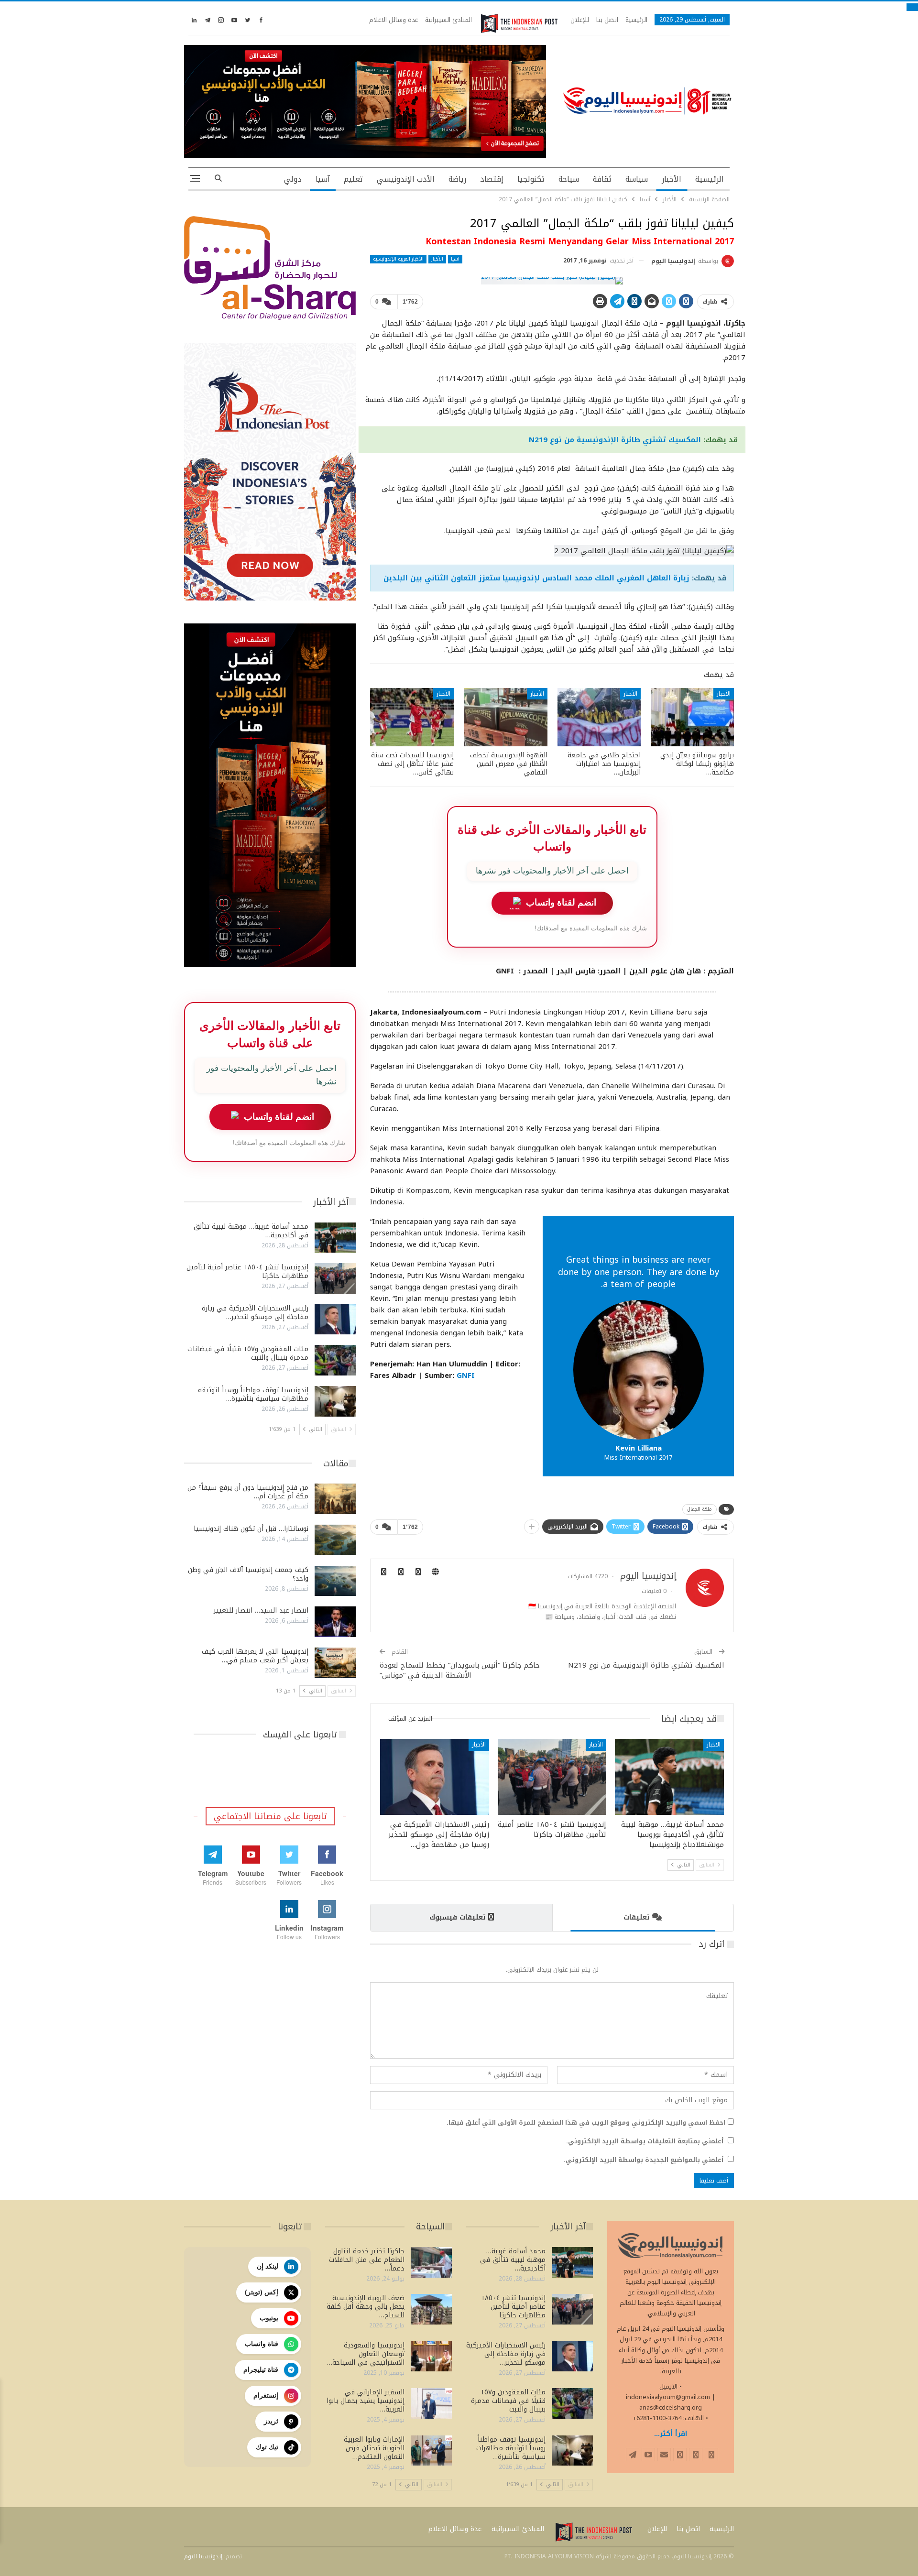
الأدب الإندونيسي (406, 179)
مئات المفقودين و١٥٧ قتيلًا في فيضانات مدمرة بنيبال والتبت (248, 1353)
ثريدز (271, 2421)
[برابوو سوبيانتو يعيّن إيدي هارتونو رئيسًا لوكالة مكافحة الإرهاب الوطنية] (692, 717)
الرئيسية (636, 20)
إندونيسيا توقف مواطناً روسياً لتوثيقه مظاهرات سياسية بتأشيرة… (253, 1394)
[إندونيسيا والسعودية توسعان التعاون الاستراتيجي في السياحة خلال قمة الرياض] (431, 2357)
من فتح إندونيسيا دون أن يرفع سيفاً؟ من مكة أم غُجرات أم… (248, 1492)
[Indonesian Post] (519, 23)
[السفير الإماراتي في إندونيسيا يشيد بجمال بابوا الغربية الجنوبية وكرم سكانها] (431, 2403)
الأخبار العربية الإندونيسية (398, 259)
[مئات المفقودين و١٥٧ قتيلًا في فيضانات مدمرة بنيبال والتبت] (335, 1360)
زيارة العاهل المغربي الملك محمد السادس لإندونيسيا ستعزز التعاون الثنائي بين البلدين (536, 578)
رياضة (457, 179)
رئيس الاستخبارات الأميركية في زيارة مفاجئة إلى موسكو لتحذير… (255, 1313)
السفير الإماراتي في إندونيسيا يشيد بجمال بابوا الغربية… (366, 2401)
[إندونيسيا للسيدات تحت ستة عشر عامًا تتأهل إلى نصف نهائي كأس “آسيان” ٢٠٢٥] (412, 717)
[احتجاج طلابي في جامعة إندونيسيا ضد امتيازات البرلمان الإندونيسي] (599, 717)
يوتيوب (269, 2318)
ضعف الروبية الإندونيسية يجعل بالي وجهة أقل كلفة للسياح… (366, 2307)
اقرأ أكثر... (671, 2434)
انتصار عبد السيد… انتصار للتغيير (261, 1610)
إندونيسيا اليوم (203, 2556)
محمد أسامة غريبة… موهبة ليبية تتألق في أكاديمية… (251, 1231)
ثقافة (602, 179)
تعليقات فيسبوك (457, 1917)
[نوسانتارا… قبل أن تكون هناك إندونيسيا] (335, 1540)
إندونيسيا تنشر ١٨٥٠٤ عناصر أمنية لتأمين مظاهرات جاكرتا (247, 1272)
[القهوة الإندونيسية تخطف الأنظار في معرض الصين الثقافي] (506, 717)
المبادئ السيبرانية (448, 20)
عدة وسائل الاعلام (393, 20)
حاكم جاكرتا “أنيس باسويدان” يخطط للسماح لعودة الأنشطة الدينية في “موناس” (460, 1670)
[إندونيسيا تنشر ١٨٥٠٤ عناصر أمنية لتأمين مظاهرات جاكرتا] (552, 1777)
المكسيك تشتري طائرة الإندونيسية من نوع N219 (615, 440)
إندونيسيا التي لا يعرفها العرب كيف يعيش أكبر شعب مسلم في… (255, 1656)
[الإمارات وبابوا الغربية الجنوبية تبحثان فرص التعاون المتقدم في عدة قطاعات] (431, 2451)
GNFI (466, 1375)
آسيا (323, 179)
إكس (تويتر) (262, 2292)
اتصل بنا (607, 20)
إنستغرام (266, 2395)
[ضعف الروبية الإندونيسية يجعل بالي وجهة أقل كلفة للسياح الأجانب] (431, 2309)
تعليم (353, 179)
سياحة (569, 179)
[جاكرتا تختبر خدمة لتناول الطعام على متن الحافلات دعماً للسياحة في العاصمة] (431, 2262)
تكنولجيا (531, 179)
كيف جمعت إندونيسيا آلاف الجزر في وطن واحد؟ (248, 1574)
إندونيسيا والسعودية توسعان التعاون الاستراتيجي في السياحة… (366, 2354)
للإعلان (580, 20)
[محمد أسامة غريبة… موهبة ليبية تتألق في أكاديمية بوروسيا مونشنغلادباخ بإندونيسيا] (669, 1777)
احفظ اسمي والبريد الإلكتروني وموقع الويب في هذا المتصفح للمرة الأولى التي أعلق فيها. (586, 2123)
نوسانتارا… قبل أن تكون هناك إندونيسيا (251, 1529)
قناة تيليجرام (261, 2369)
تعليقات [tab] (636, 1917)
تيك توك (267, 2447)
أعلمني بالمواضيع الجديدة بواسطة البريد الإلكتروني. (644, 2160)
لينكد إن (268, 2266)
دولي (293, 179)
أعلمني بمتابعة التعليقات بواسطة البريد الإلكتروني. (645, 2141)
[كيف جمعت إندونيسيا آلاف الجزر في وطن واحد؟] (335, 1581)
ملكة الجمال (699, 1509)
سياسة (637, 179)
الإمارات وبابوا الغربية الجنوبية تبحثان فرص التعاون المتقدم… (374, 2448)
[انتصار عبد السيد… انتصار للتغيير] (335, 1622)
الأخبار (672, 179)
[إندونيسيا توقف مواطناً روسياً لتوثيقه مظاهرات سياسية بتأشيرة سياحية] (335, 1401)
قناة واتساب (262, 2344)
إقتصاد (492, 179)
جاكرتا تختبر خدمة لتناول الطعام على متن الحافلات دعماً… (367, 2260)
